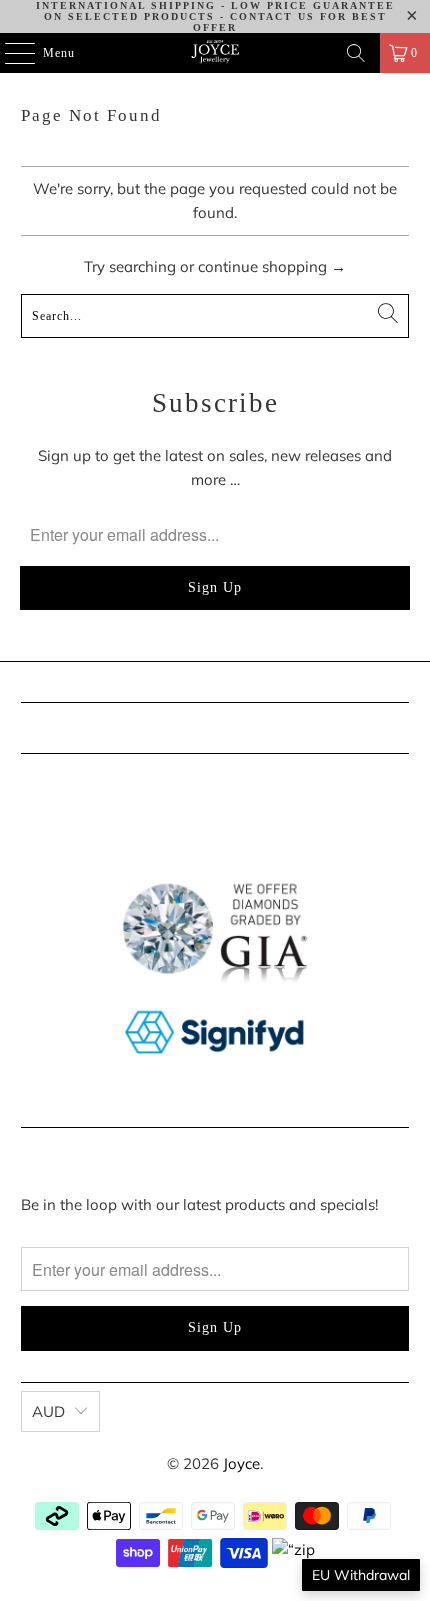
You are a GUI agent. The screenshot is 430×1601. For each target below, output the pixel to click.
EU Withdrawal (361, 1575)
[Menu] (9, 53)
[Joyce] (215, 53)
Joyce (241, 1463)
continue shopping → (272, 266)
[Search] (356, 53)
